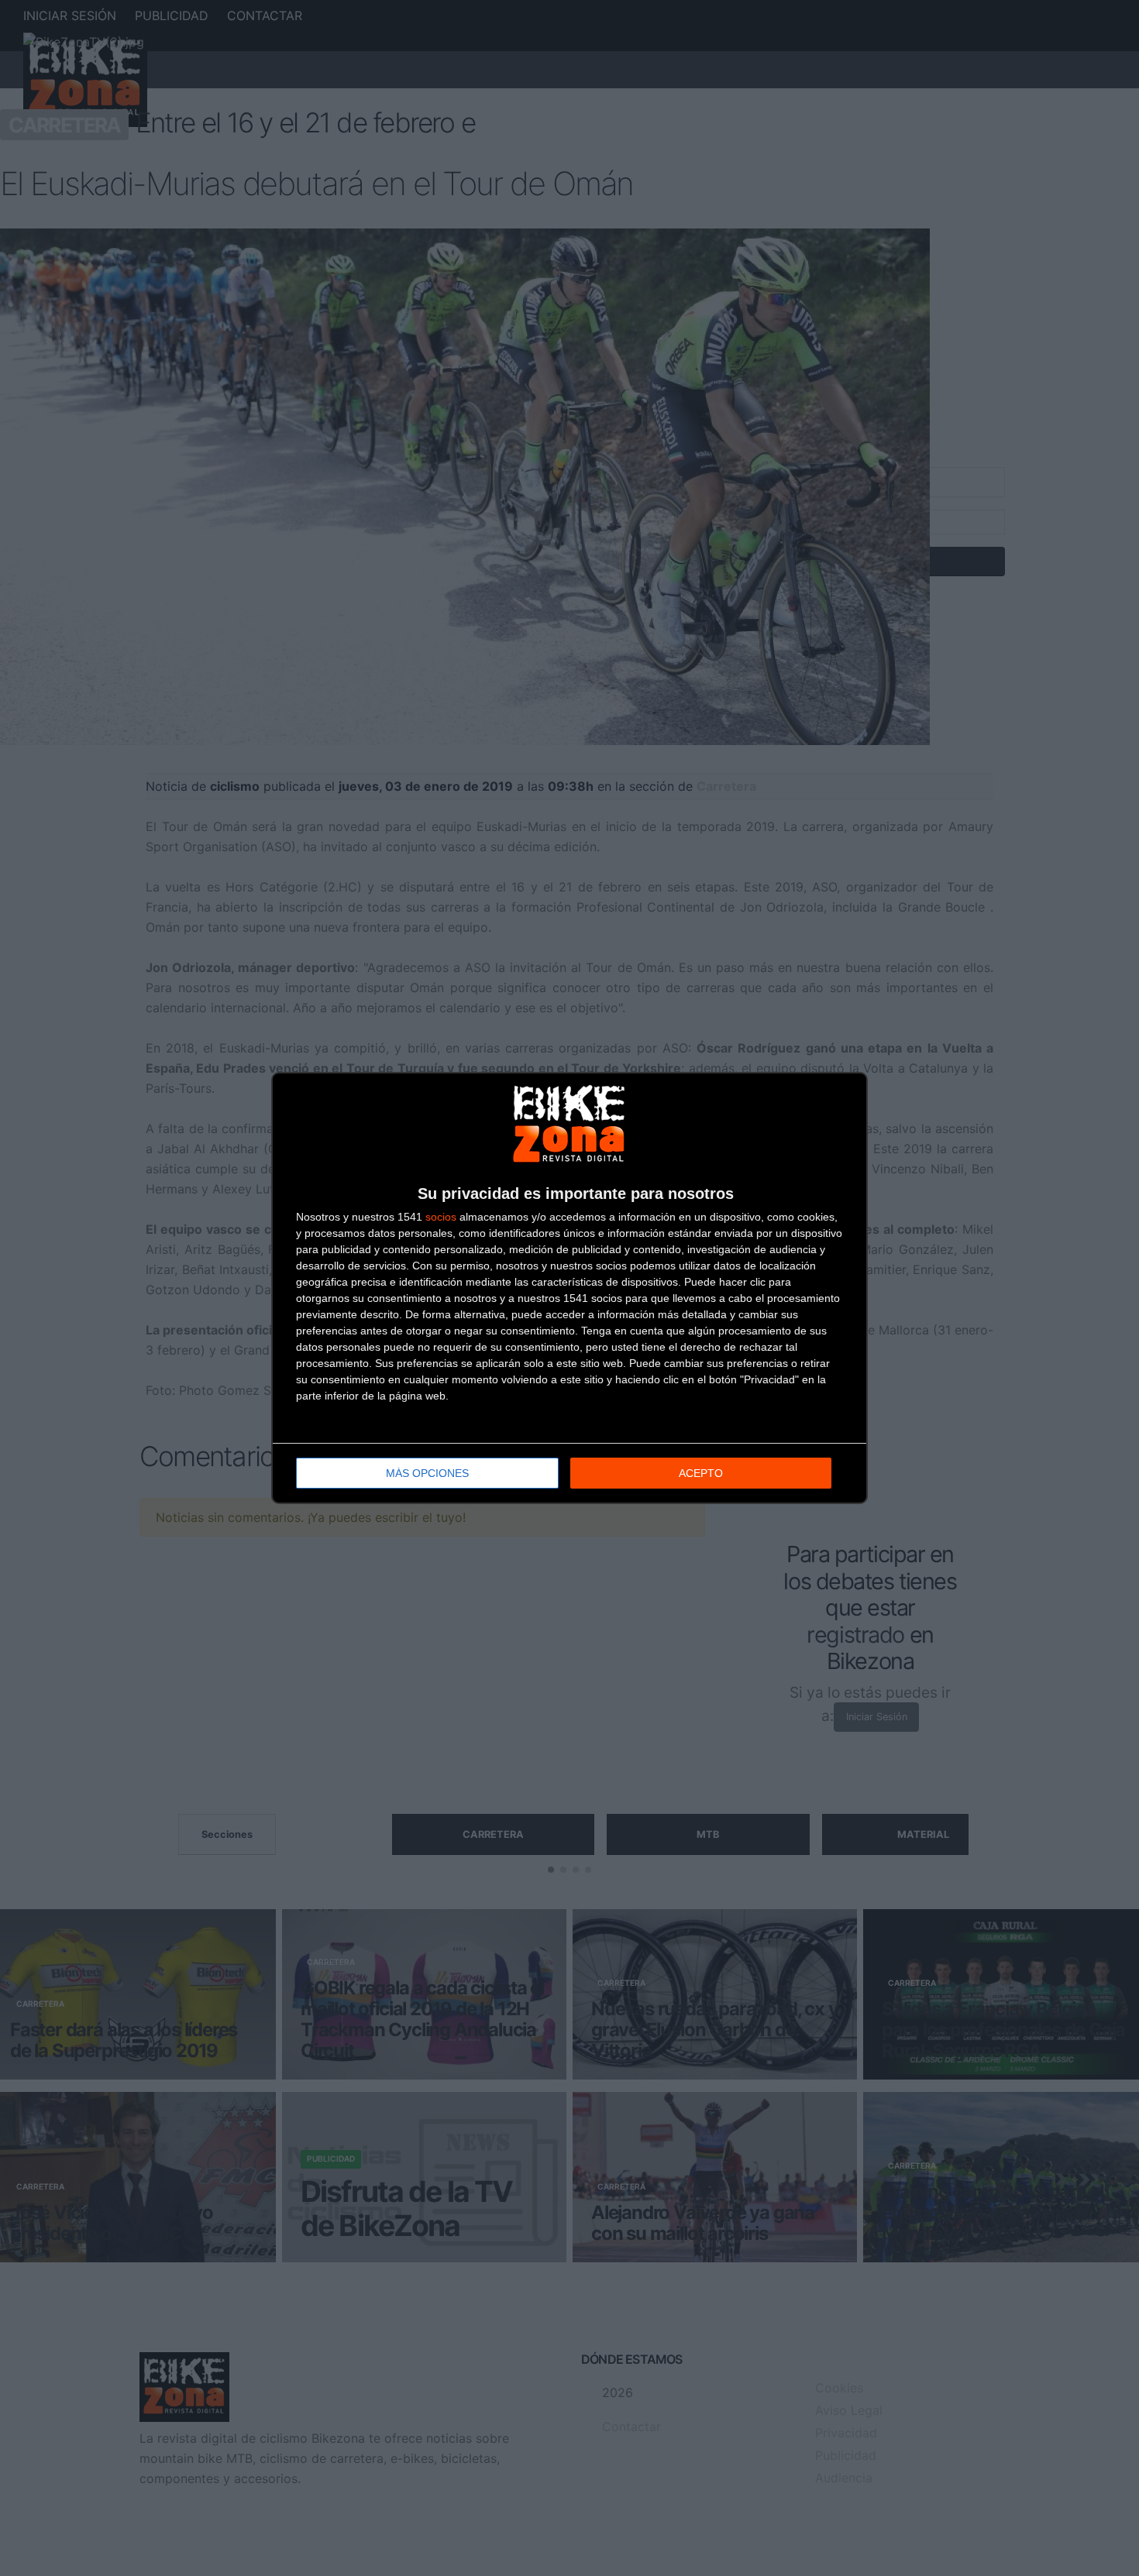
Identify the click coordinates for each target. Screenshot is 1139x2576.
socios (441, 1217)
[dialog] (569, 1288)
